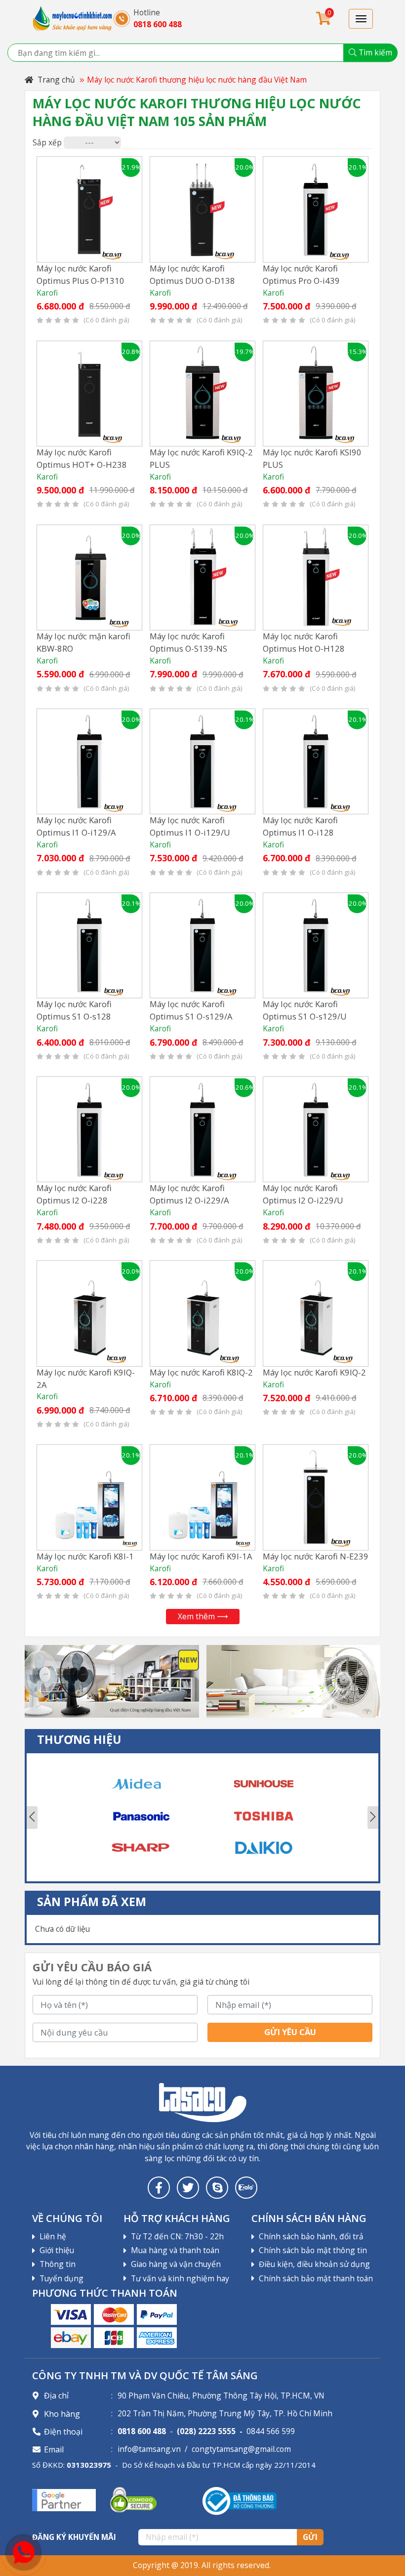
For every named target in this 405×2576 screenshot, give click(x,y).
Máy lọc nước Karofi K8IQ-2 (201, 1372)
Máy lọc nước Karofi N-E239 (316, 1556)
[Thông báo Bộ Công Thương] (240, 2500)
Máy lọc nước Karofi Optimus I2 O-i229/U (303, 1194)
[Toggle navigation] (361, 19)
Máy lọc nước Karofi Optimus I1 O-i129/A (76, 826)
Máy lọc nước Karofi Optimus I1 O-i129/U (190, 826)
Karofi (47, 293)
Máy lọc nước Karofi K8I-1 (85, 1556)
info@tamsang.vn (149, 2449)
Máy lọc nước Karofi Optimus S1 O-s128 (74, 1010)
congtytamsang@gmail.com (241, 2449)
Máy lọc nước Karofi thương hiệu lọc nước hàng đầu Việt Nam (197, 80)
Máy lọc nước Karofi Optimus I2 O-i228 (74, 1194)
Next (373, 1818)
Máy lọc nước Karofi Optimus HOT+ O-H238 (82, 458)
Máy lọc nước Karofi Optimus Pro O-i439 (301, 274)
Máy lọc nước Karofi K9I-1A (201, 1556)
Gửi (310, 2537)
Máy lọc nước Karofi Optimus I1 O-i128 (300, 826)
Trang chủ (55, 80)
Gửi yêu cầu (290, 2032)
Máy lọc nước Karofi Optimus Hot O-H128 (304, 642)
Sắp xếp (47, 142)
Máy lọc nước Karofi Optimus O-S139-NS (188, 642)
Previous (32, 1818)
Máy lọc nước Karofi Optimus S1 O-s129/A (191, 1010)
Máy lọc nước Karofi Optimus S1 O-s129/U (305, 1010)
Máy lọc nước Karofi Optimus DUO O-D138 (192, 274)
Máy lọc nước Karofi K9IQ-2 (314, 1372)
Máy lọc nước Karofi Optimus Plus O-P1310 (81, 274)
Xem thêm (196, 1616)
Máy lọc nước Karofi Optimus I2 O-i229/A (189, 1194)
